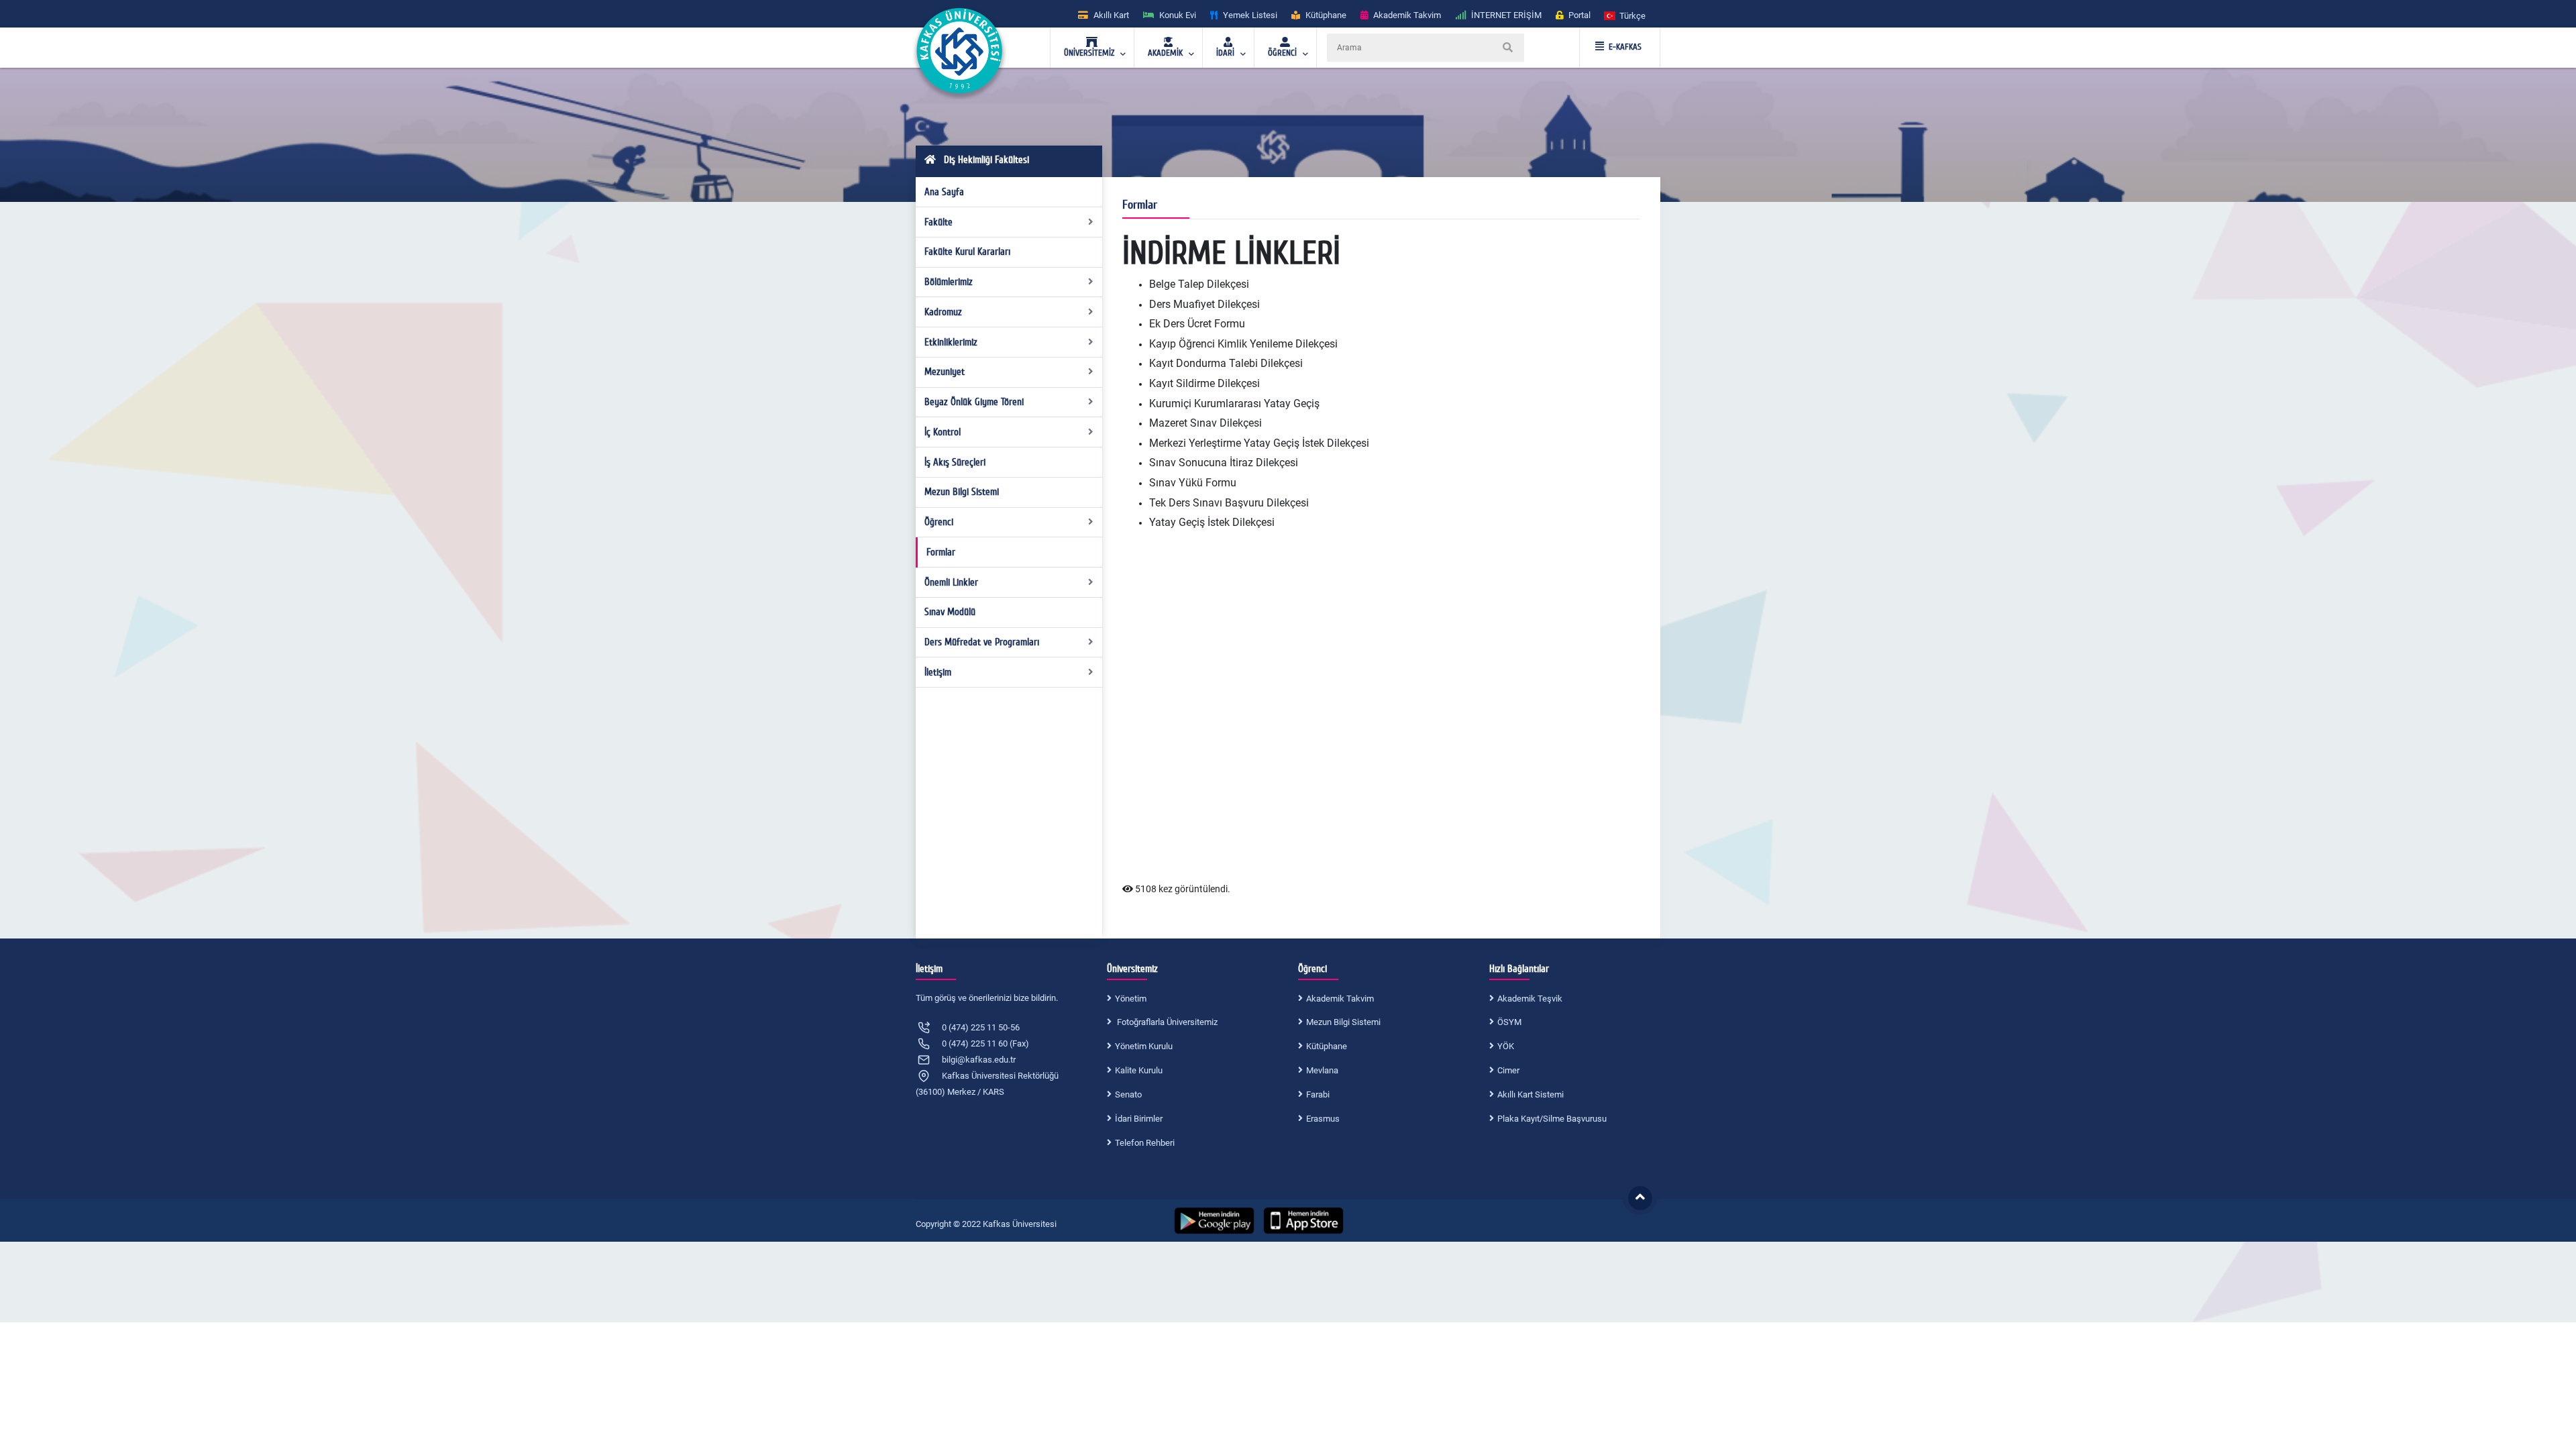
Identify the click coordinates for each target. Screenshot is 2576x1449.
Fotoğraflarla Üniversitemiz (1166, 1022)
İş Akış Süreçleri (955, 462)
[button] (1625, 15)
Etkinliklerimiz (951, 342)
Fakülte (938, 222)
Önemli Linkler (951, 582)
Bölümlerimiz (949, 282)
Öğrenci (939, 522)
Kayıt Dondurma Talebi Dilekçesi (1226, 363)
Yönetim (1131, 999)
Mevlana (1322, 1070)
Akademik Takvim (1340, 999)
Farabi (1318, 1094)
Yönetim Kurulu (1144, 1046)
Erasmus (1323, 1119)
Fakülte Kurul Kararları (967, 252)
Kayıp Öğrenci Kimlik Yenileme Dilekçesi (1243, 344)
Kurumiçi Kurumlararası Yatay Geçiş (1234, 404)
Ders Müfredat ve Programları (982, 642)
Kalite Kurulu (1139, 1070)
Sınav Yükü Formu (1193, 483)
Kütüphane (1327, 1046)
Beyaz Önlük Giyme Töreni (974, 402)
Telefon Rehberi (1145, 1143)
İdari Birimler (1139, 1119)
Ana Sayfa (944, 192)
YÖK (1506, 1046)
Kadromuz (943, 312)
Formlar (941, 552)
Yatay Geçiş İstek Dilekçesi (1212, 522)
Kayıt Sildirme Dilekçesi (1204, 383)
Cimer (1508, 1070)
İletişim (938, 672)
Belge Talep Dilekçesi (1199, 284)
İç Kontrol (943, 432)
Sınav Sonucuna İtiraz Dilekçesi (1224, 463)
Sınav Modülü (950, 612)
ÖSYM (1509, 1022)
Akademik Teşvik (1530, 999)
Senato (1128, 1094)
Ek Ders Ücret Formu (1197, 324)
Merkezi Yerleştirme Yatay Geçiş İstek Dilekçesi (1259, 443)
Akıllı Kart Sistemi (1531, 1094)
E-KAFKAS (1625, 47)
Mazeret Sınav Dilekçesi (1205, 423)
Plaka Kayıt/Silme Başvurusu (1552, 1119)
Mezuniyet (945, 372)
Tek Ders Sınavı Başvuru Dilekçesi (1229, 503)
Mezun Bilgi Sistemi (962, 492)
